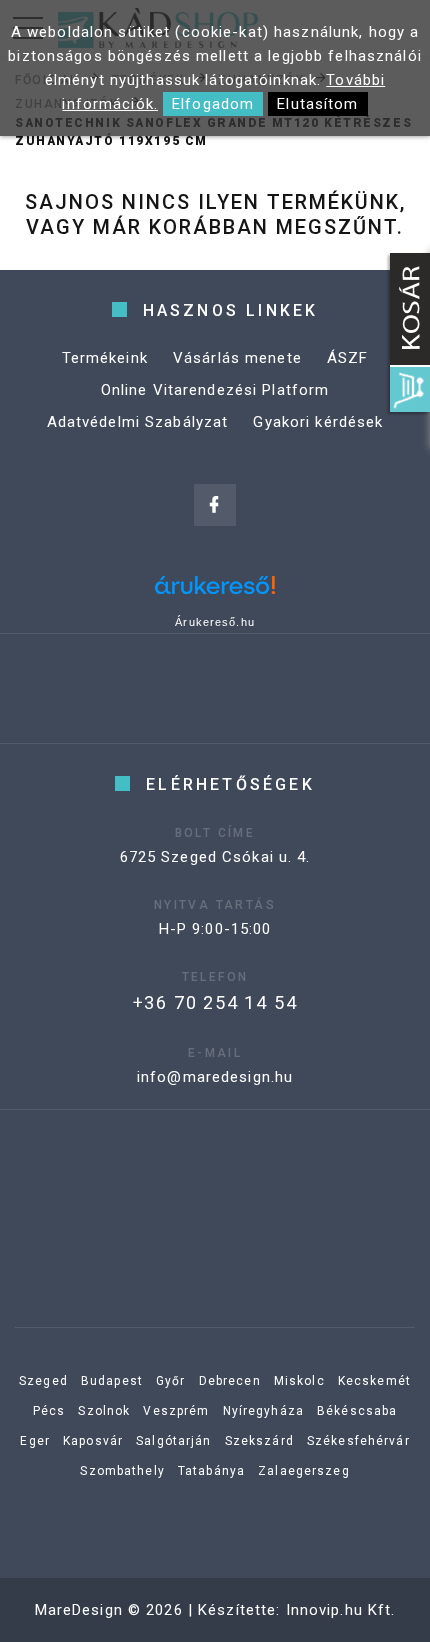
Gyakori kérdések (318, 422)
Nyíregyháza (263, 1411)
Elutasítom (317, 104)
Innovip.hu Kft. (341, 1610)
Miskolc (299, 1381)
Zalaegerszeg (304, 1471)
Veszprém (176, 1411)
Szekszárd (259, 1441)
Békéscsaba (357, 1411)
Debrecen (230, 1381)
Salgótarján (173, 1441)
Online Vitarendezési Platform (215, 390)
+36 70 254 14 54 (215, 1002)
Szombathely (122, 1471)
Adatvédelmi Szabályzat (138, 422)
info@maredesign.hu (215, 1077)
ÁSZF (348, 358)
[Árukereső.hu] (215, 592)
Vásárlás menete (237, 358)
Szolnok (104, 1411)
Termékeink (105, 358)
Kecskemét (374, 1381)
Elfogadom (213, 104)
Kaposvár (93, 1441)
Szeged (43, 1381)
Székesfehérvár (358, 1441)
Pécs (49, 1411)
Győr (171, 1381)
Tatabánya (211, 1471)
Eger (35, 1441)
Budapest (112, 1381)
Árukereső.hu (215, 622)
